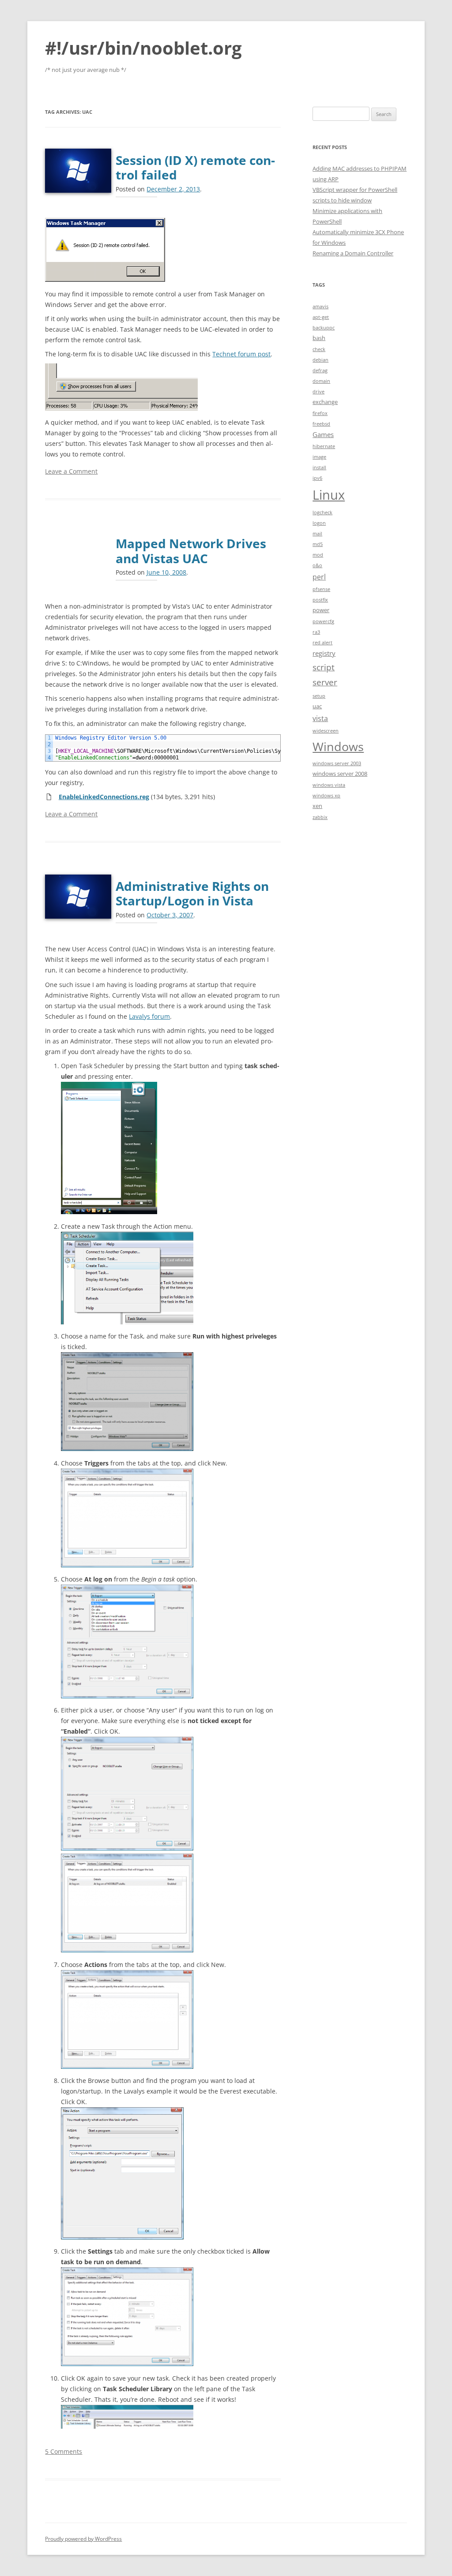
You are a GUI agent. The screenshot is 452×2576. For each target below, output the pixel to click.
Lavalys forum (149, 1016)
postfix (320, 600)
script (324, 667)
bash (319, 338)
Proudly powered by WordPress (83, 2539)
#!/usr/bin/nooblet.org (143, 48)
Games (323, 434)
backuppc (324, 328)
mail (317, 534)
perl (319, 577)
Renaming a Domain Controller (353, 253)
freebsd (321, 424)
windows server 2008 (340, 774)
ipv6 (317, 478)
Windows (338, 746)
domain (321, 381)
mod (318, 555)
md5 (318, 544)
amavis (320, 307)
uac (317, 706)
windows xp (326, 796)
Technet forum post (241, 354)
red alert (322, 643)
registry (324, 653)
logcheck (322, 512)
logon (319, 523)
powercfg (323, 621)
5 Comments (64, 2451)
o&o (317, 565)
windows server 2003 (337, 763)
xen (317, 806)
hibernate (324, 446)
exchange (325, 402)
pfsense (321, 589)
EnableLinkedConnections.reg (104, 797)
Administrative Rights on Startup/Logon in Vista (192, 894)
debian (320, 360)
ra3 (316, 632)
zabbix (320, 817)
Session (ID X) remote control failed (195, 168)
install (319, 467)
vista (320, 718)
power (321, 610)
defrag (320, 370)
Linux (329, 495)
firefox (320, 413)
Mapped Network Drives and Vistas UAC (191, 551)
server (325, 682)
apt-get (321, 317)
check (319, 349)
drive (318, 392)
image (319, 457)
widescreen (326, 731)
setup (319, 696)
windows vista (329, 785)
